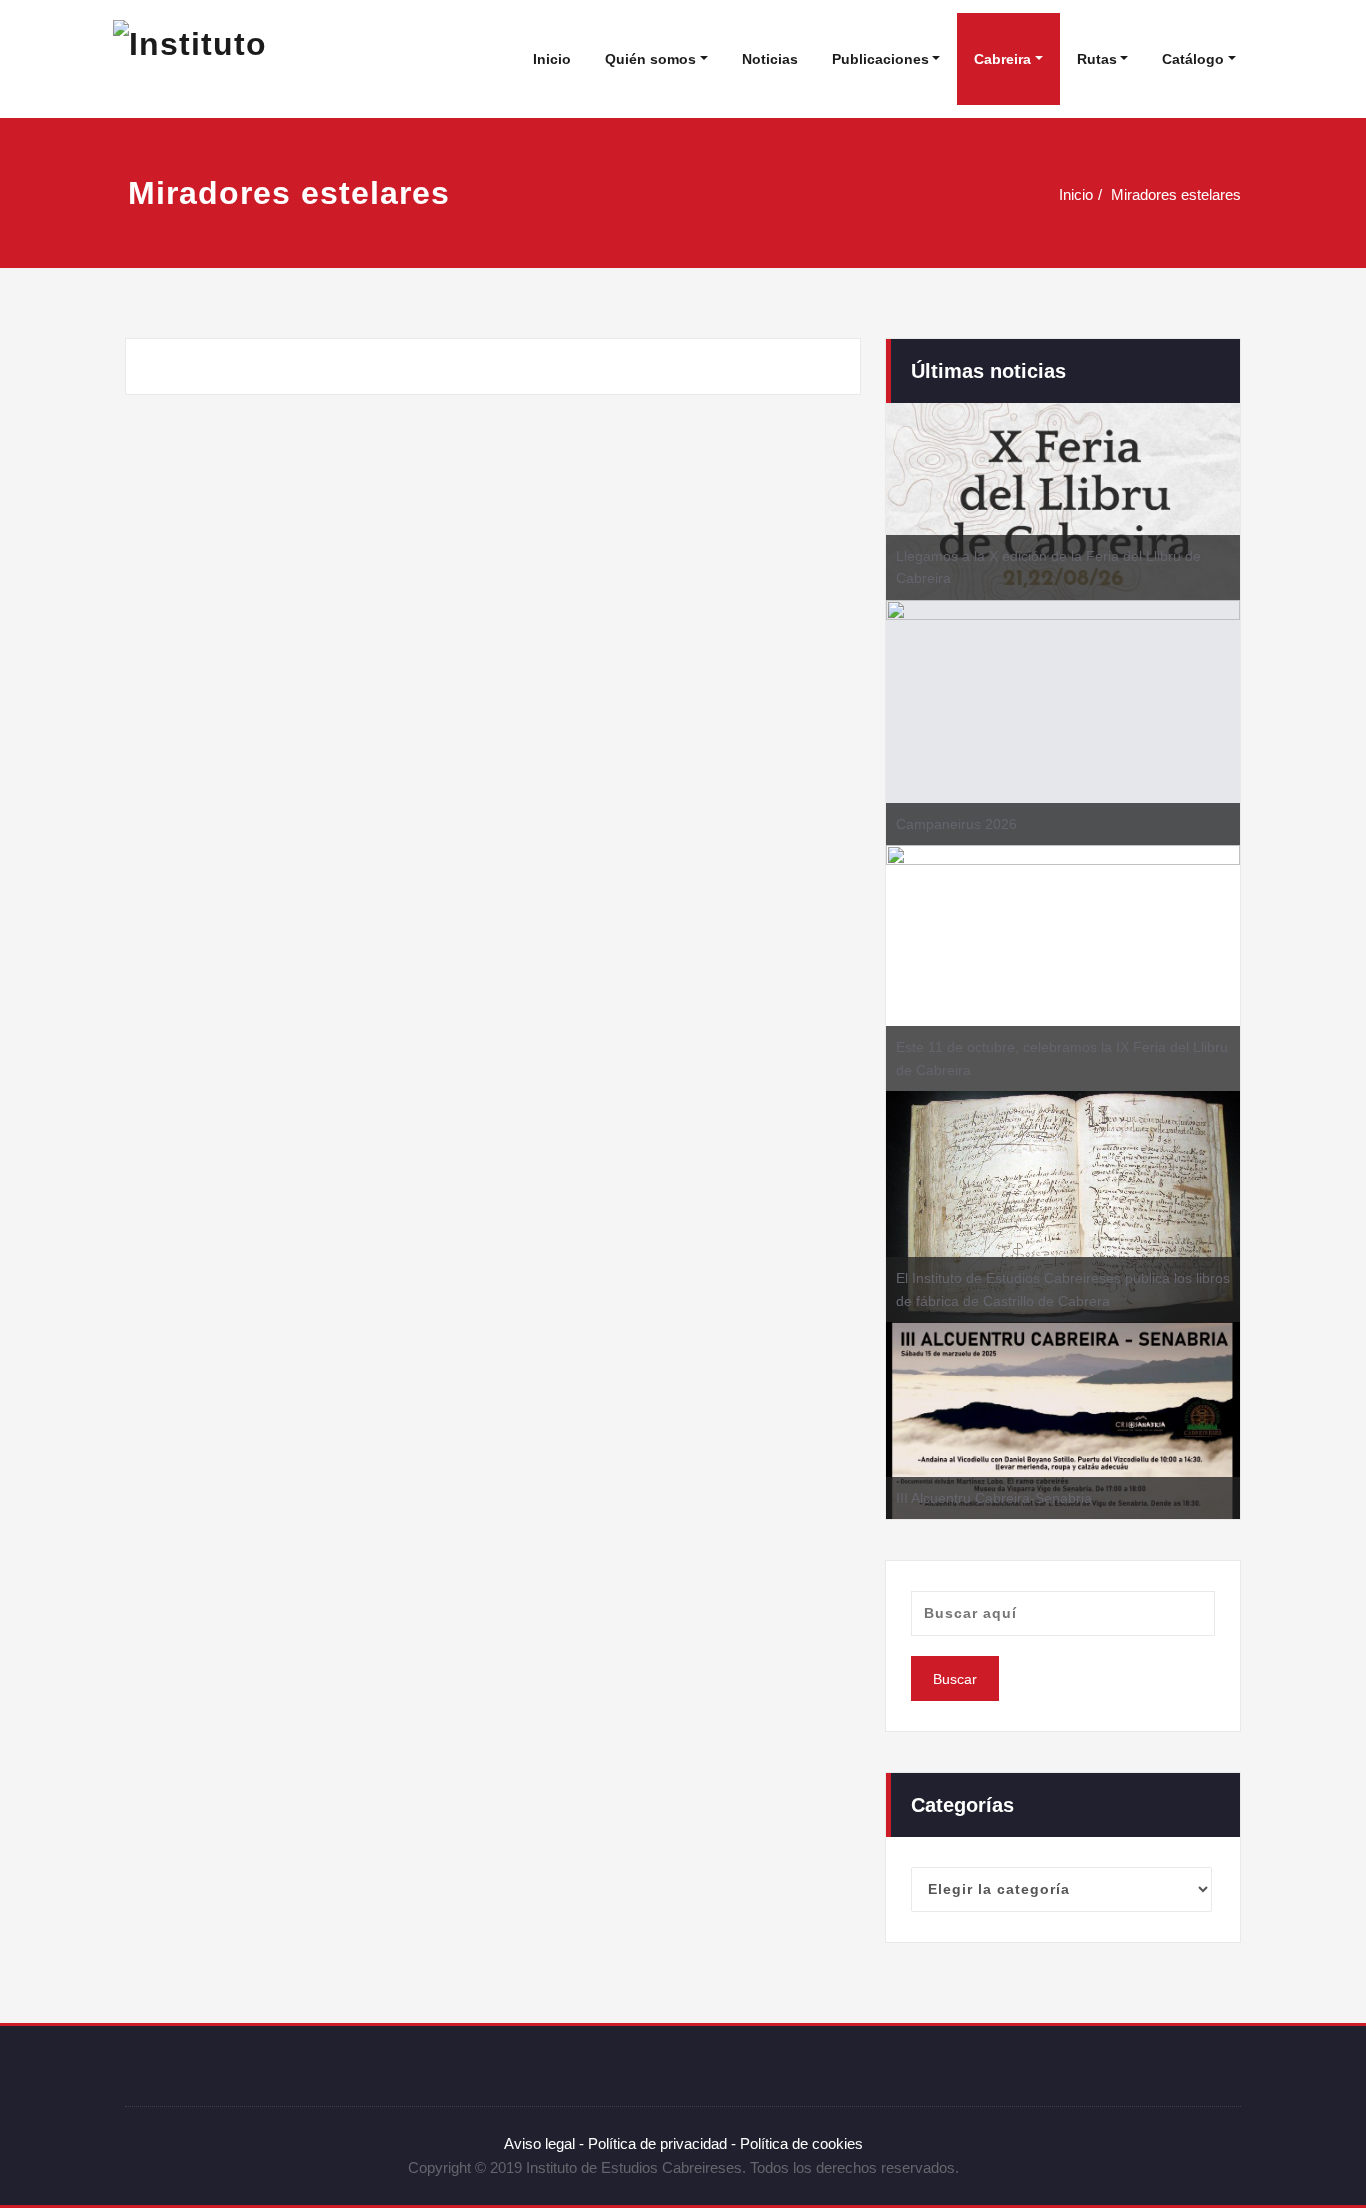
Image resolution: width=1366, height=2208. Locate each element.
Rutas (1097, 59)
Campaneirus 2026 (956, 824)
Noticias (770, 59)
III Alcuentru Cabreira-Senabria (994, 1498)
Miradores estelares (1176, 194)
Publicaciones (880, 59)
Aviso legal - (544, 2143)
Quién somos (650, 59)
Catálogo (1193, 59)
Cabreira (1002, 59)
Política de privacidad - (662, 2143)
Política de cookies (799, 2143)
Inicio (552, 59)
